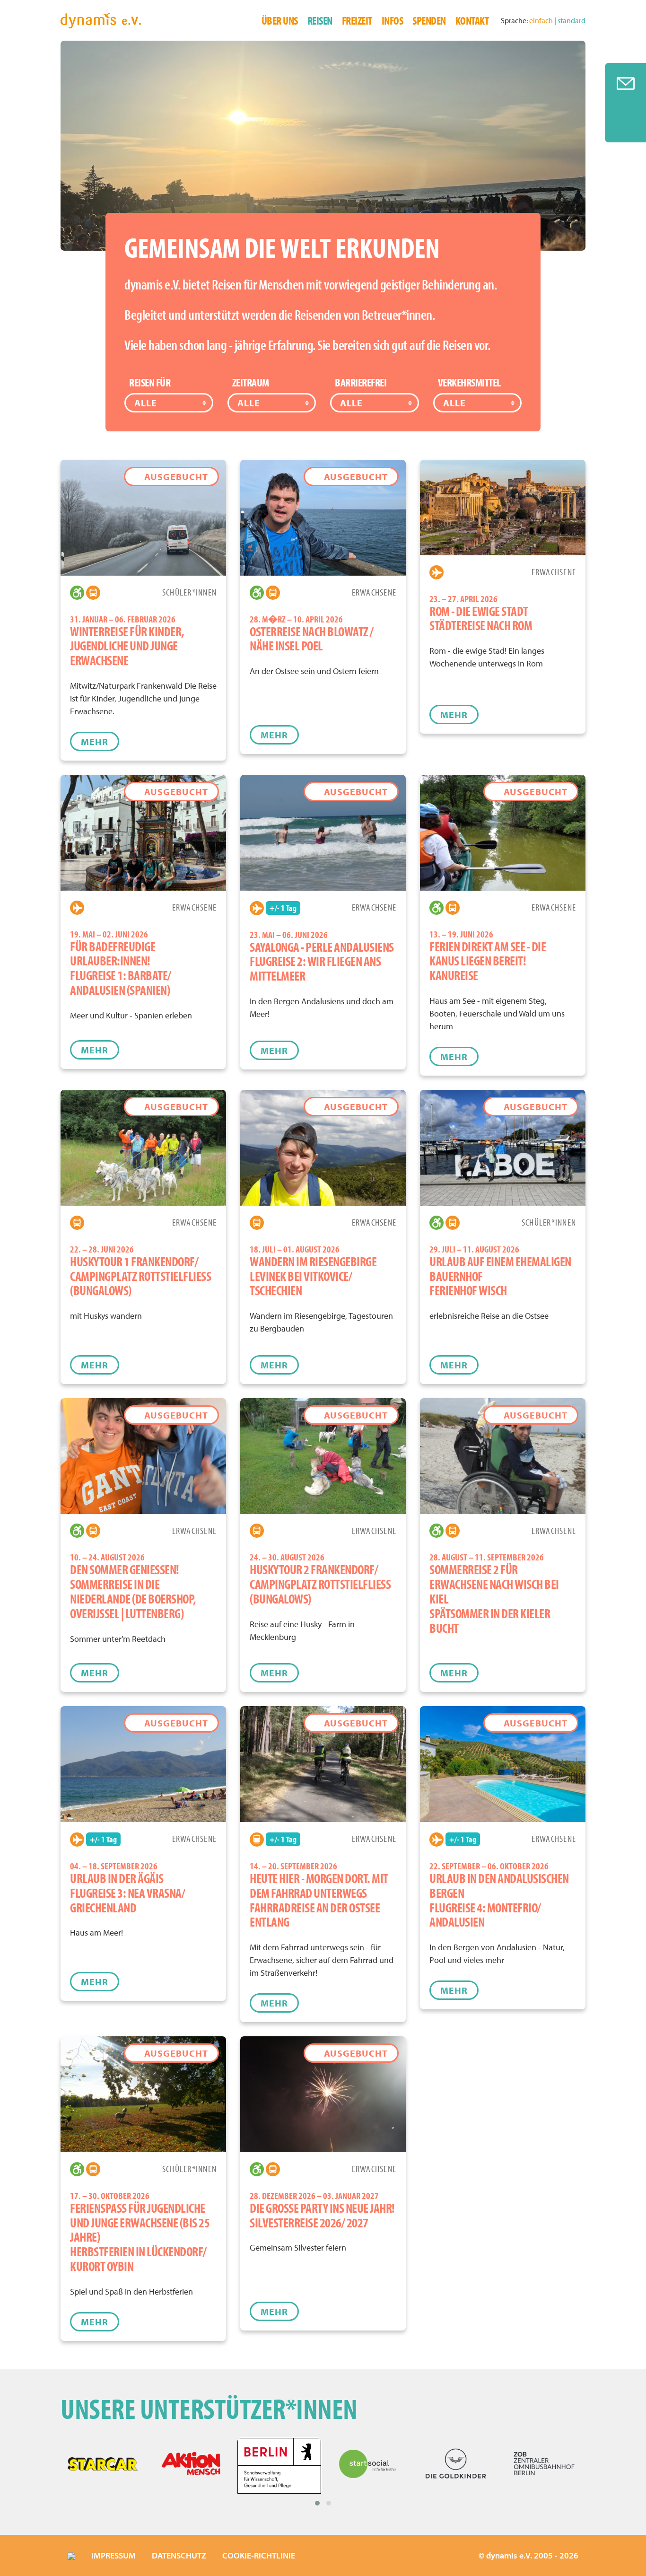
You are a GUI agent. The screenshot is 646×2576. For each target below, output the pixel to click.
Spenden (429, 20)
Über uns (280, 20)
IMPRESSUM (113, 2555)
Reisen (320, 20)
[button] (317, 2503)
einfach (542, 20)
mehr (95, 741)
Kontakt (472, 20)
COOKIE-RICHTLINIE (259, 2555)
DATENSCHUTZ (179, 2555)
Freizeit (357, 20)
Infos (393, 20)
